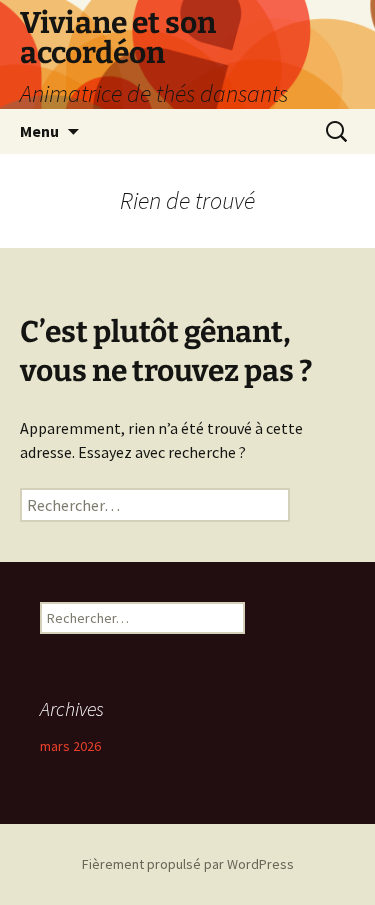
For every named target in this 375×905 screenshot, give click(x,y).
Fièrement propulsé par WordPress (188, 864)
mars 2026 (70, 746)
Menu (39, 131)
